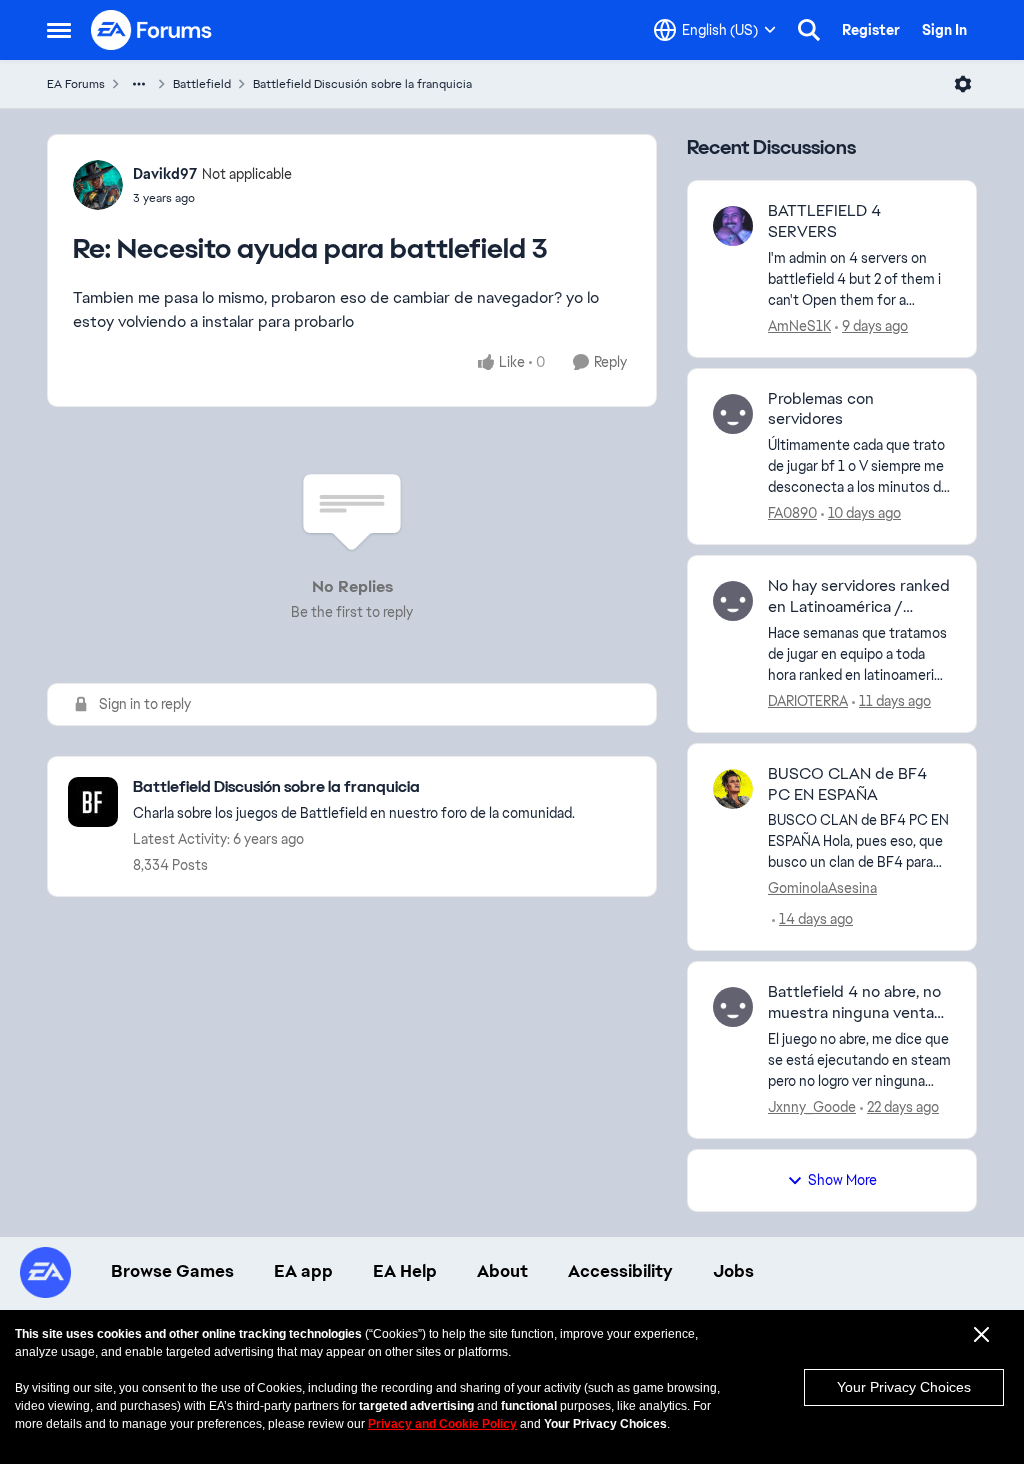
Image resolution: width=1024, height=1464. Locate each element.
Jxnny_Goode (812, 1107)
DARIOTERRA (808, 701)
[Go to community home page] (152, 30)
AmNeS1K (799, 326)
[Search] (809, 30)
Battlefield (202, 84)
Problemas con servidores (821, 409)
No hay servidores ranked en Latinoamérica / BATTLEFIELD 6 (859, 597)
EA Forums (76, 84)
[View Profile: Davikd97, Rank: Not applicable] (98, 185)
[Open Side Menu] (59, 30)
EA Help (405, 1271)
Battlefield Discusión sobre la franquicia (362, 84)
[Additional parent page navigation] (139, 84)
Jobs (733, 1271)
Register (871, 30)
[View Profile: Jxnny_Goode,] (733, 1007)
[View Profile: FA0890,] (733, 414)
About (502, 1271)
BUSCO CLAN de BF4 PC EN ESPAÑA (847, 784)
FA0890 (792, 513)
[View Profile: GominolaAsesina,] (733, 789)
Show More (842, 1180)
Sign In (944, 30)
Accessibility (620, 1271)
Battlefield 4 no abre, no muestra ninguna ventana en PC (859, 1003)
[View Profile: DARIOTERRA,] (733, 601)
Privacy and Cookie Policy (442, 1424)
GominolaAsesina (822, 888)
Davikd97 (165, 174)
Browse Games (172, 1271)
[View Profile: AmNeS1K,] (733, 226)
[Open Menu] (963, 84)
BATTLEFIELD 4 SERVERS (824, 221)
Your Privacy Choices (904, 1387)
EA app (303, 1271)
